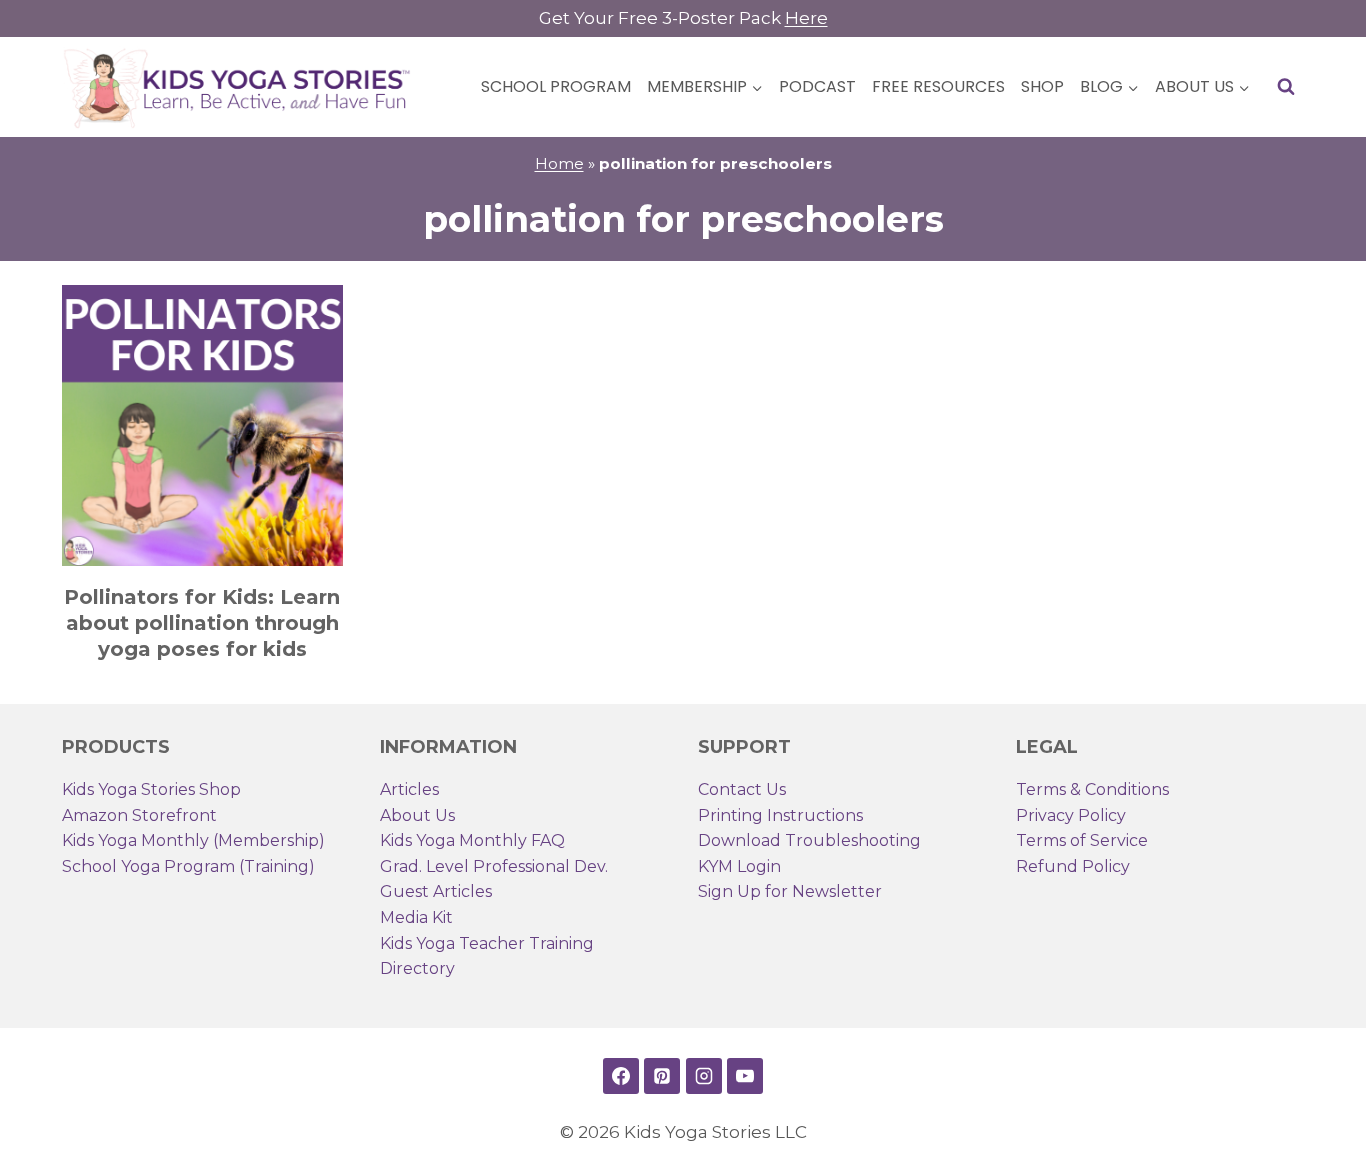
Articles (409, 789)
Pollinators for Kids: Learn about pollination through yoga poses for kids (202, 623)
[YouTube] (745, 1076)
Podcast (817, 86)
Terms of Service (1082, 840)
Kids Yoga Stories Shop (151, 789)
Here (806, 18)
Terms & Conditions (1092, 789)
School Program (556, 86)
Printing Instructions (780, 815)
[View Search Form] (1286, 87)
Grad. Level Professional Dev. (494, 866)
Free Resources (938, 86)
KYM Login (739, 866)
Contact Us (742, 789)
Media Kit (416, 917)
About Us (417, 815)
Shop (1042, 86)
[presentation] (202, 425)
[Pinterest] (662, 1076)
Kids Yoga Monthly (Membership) (193, 840)
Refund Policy (1073, 866)
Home (559, 163)
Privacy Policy (1071, 815)
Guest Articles (436, 891)
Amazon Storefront (139, 815)
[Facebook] (621, 1076)
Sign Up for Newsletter (790, 891)
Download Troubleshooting (809, 840)
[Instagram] (704, 1076)
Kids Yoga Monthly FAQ (472, 840)
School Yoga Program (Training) (188, 866)
